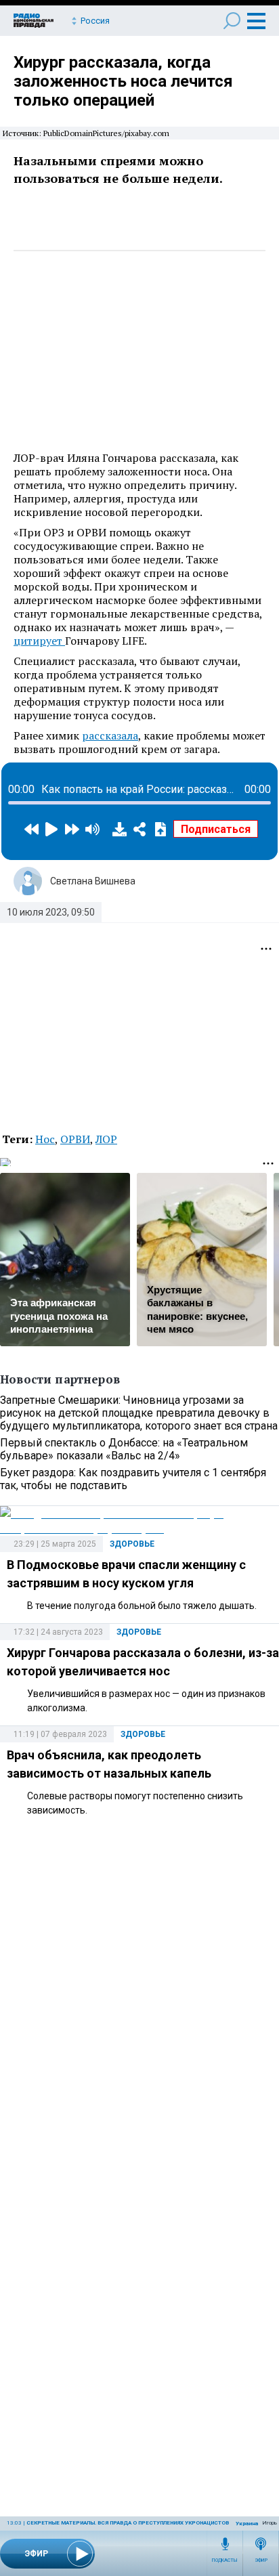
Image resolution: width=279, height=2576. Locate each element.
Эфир (261, 2560)
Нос (45, 1139)
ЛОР (106, 1139)
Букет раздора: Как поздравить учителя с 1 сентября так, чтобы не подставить (133, 1479)
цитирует (39, 641)
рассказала (110, 735)
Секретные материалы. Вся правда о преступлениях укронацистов (128, 2523)
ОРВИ (75, 1139)
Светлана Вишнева (93, 881)
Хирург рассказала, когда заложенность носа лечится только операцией (123, 81)
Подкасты (225, 2560)
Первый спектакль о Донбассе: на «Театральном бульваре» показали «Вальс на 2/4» (124, 1449)
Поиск (232, 21)
